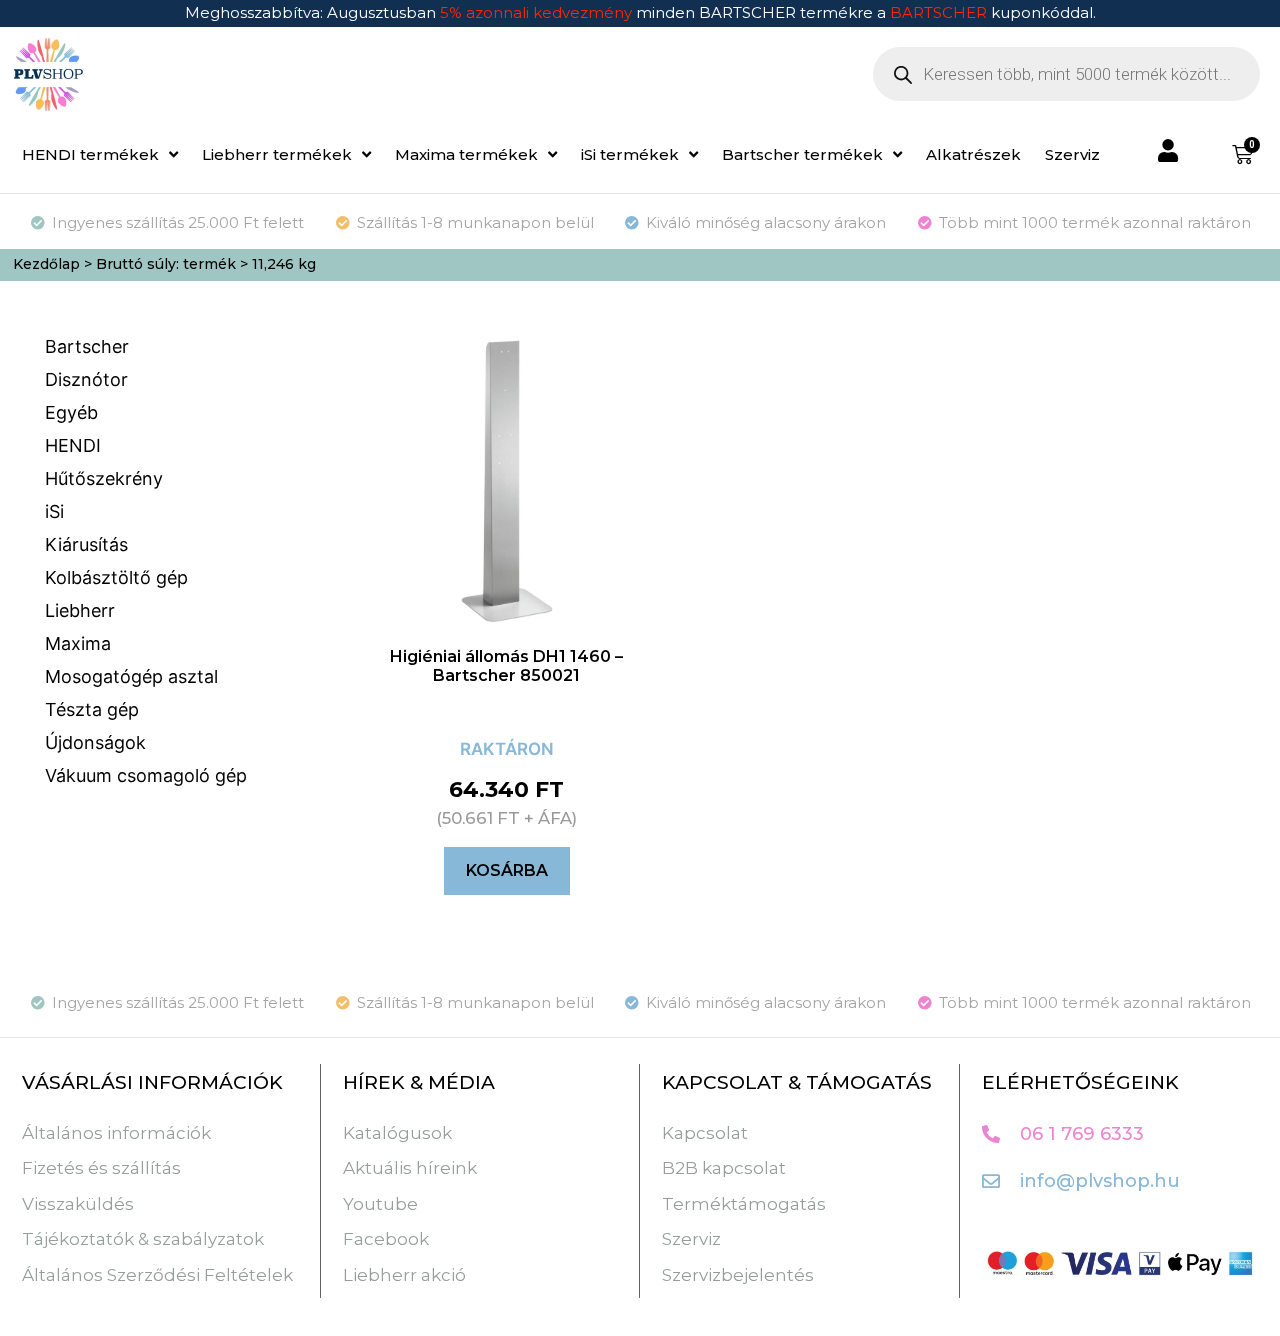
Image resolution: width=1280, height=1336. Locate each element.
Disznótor (86, 379)
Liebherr (80, 610)
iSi (54, 511)
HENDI (73, 445)
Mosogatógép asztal (131, 676)
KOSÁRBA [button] (507, 870)
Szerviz (1072, 154)
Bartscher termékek (802, 154)
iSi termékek (630, 154)
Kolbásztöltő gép (116, 577)
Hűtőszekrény (104, 478)
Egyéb (71, 412)
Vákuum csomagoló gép (146, 775)
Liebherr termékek (277, 154)
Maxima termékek (466, 154)
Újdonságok (95, 742)
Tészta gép (92, 709)
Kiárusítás (86, 544)
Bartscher (87, 346)
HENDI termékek (90, 154)
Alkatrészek (973, 154)
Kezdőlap (46, 264)
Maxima (78, 643)
